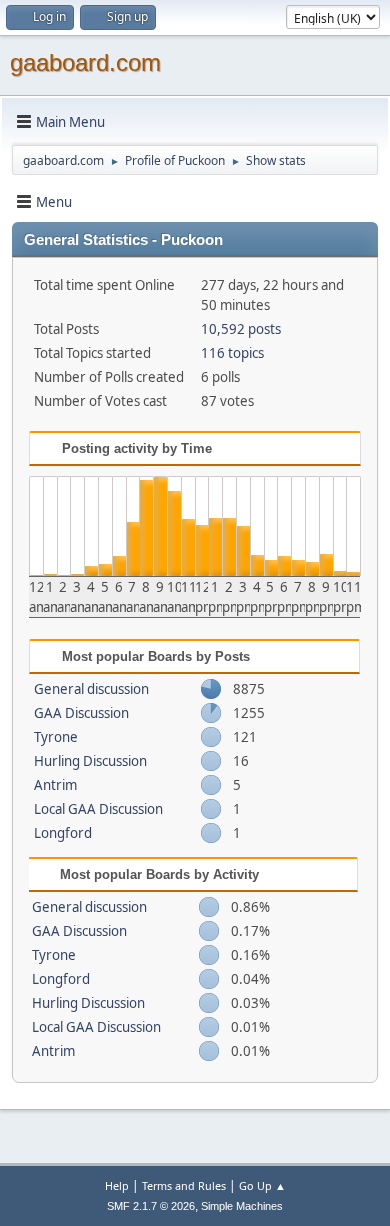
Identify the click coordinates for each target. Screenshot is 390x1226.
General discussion (91, 689)
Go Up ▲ (262, 1185)
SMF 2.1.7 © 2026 (151, 1206)
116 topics (232, 353)
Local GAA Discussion (98, 809)
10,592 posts (241, 329)
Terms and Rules (184, 1185)
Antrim (55, 785)
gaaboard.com (85, 62)
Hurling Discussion (90, 761)
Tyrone (56, 737)
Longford (63, 833)
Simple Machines (242, 1206)
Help (117, 1185)
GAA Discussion (81, 713)
